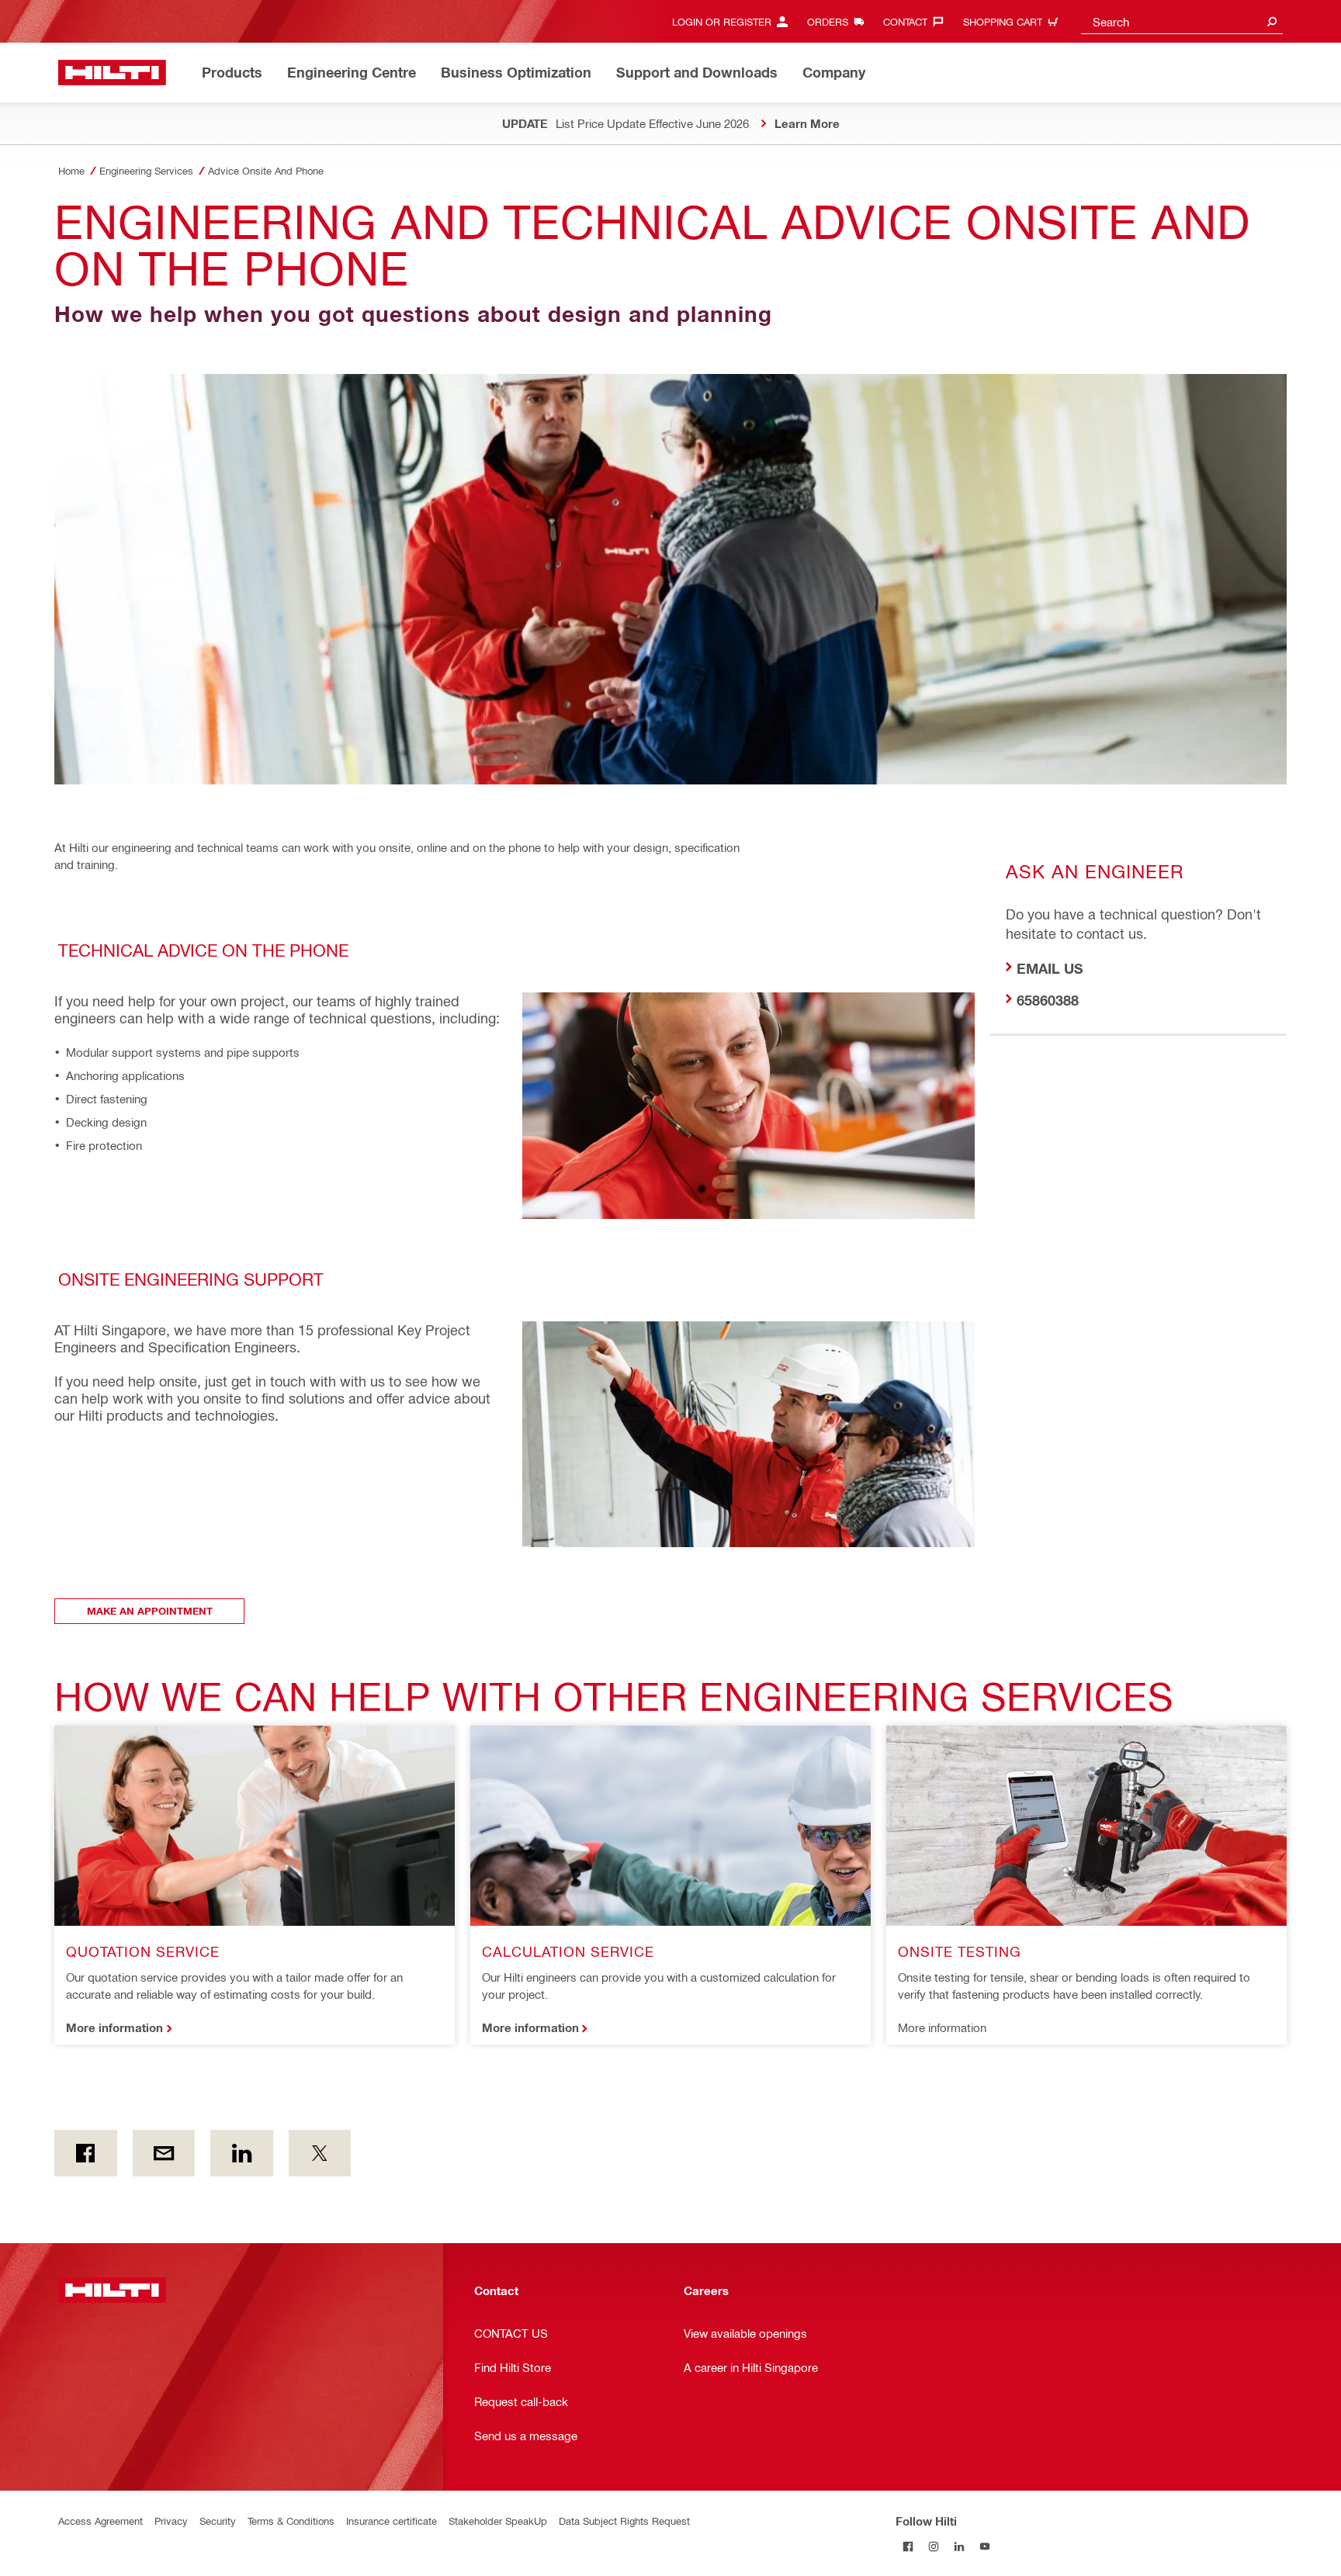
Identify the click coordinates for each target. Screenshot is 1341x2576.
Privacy (171, 2521)
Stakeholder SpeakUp (498, 2521)
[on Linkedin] (242, 2153)
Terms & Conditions (291, 2521)
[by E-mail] (164, 2153)
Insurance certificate (392, 2521)
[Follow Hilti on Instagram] (934, 2546)
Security (218, 2521)
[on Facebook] (86, 2153)
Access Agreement (100, 2521)
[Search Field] (1272, 21)
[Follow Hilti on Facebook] (908, 2546)
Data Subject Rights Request (624, 2521)
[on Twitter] (320, 2153)
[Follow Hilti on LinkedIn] (960, 2546)
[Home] (112, 73)
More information (114, 2027)
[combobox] (1182, 21)
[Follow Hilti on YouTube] (985, 2546)
